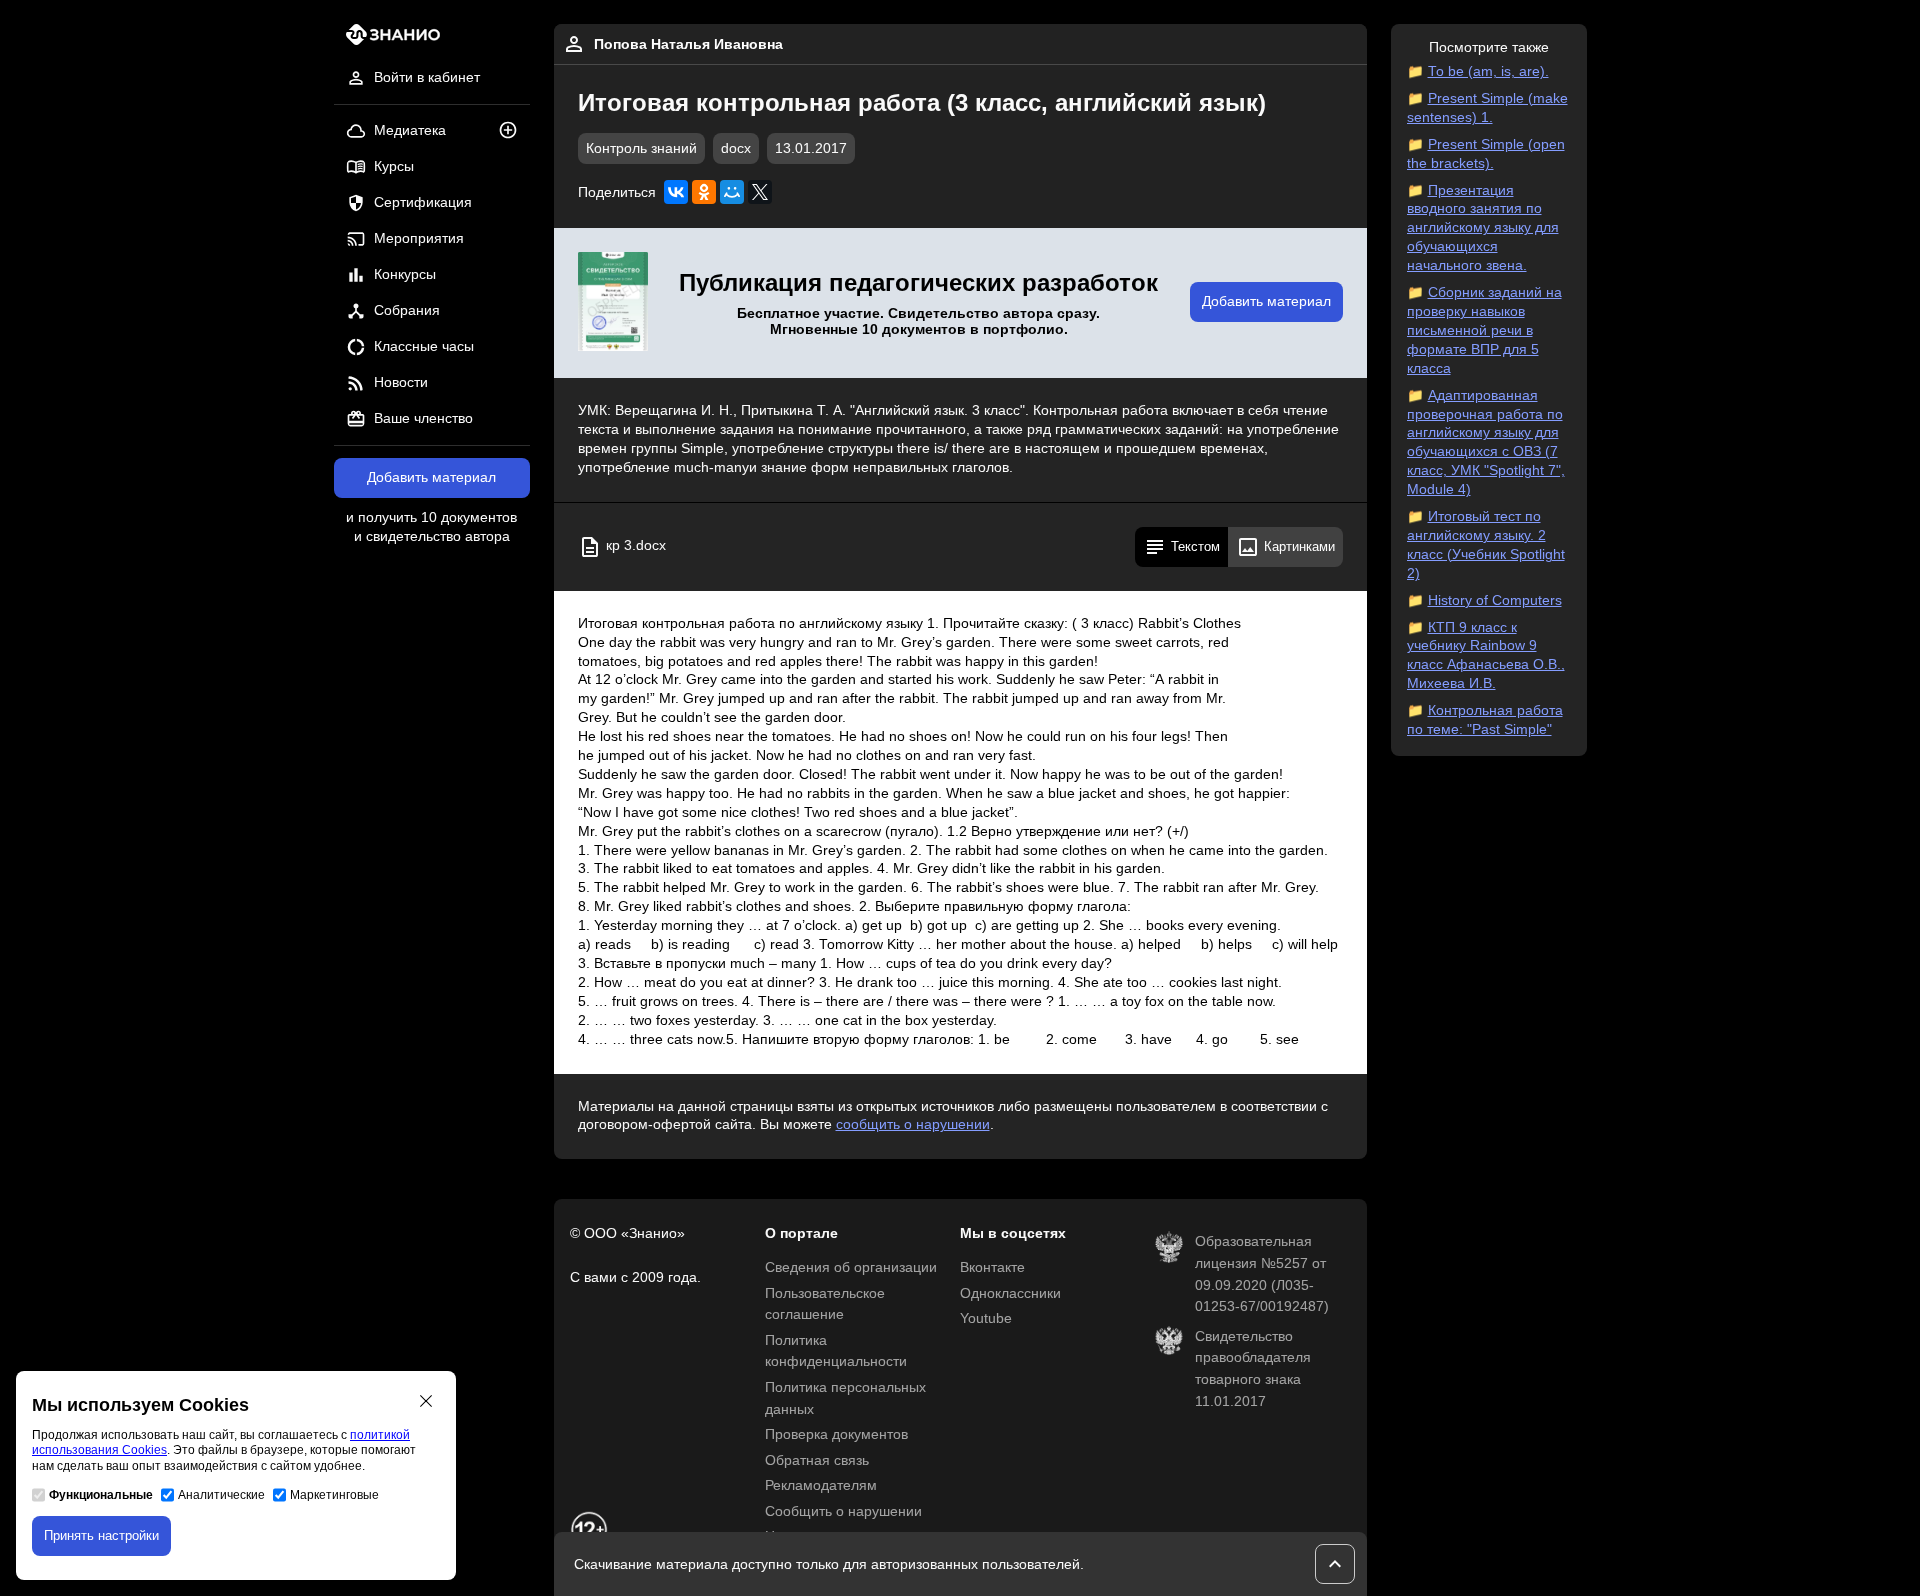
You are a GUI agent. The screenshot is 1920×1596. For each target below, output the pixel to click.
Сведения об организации (851, 1267)
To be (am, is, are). (1488, 71)
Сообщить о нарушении (843, 1511)
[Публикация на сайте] (514, 131)
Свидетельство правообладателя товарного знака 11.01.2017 (1253, 1369)
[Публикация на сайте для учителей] (613, 303)
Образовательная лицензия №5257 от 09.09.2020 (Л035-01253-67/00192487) (1262, 1274)
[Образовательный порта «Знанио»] (387, 40)
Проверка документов (836, 1434)
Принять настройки (101, 1535)
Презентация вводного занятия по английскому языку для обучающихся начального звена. (1483, 228)
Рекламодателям (821, 1485)
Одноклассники (1010, 1293)
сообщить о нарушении (913, 1124)
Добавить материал (431, 477)
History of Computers (1495, 600)
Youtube (986, 1318)
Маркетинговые (334, 1495)
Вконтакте (992, 1267)
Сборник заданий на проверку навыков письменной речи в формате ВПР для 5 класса (1484, 330)
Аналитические (221, 1495)
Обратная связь (817, 1460)
